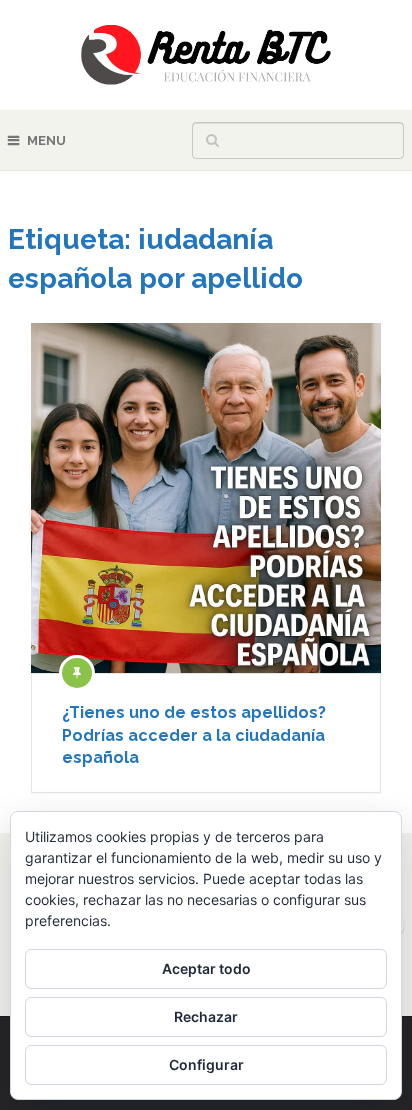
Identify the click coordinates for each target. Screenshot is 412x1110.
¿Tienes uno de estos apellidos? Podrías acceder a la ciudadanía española (194, 735)
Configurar (206, 1064)
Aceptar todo (206, 968)
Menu (46, 140)
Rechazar (206, 1016)
